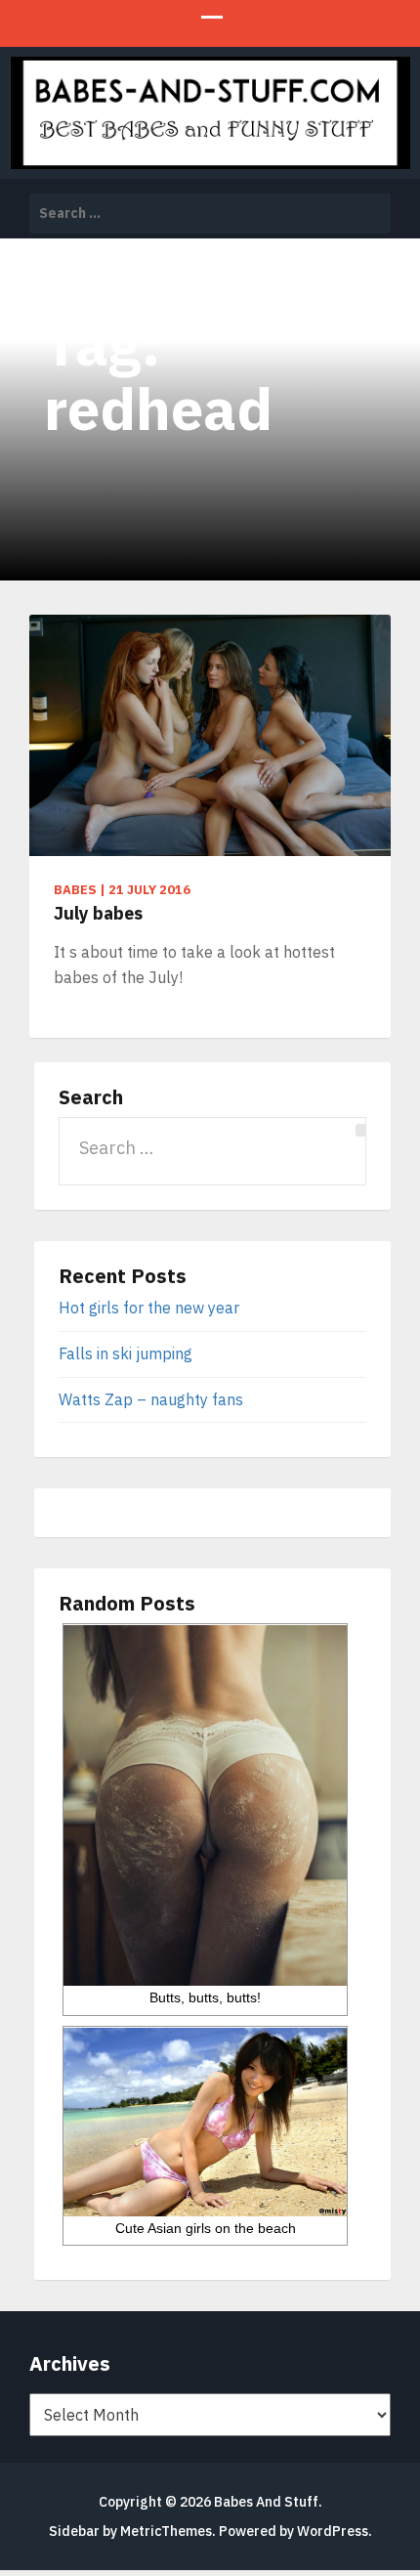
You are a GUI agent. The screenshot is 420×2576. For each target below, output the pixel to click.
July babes (98, 913)
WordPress (333, 2531)
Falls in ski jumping (126, 1353)
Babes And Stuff (266, 2502)
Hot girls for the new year (149, 1308)
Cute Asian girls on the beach (206, 2228)
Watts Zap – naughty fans (151, 1399)
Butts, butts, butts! (205, 1997)
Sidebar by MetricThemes (130, 2531)
